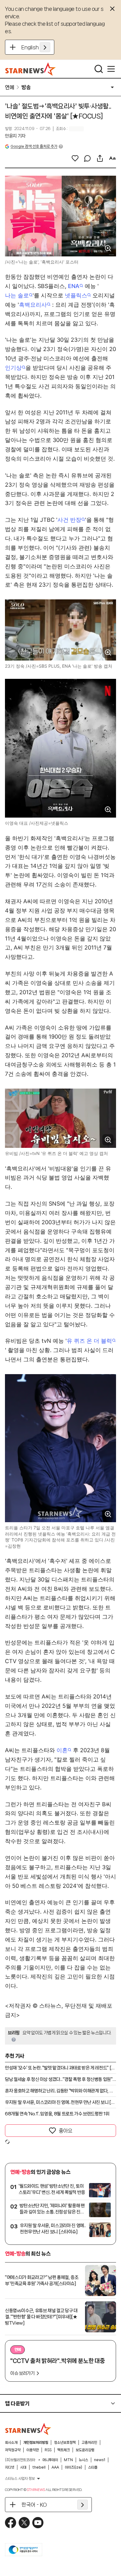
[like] (75, 158)
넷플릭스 (76, 295)
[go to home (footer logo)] (28, 2429)
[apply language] (45, 47)
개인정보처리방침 (36, 2443)
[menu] (111, 69)
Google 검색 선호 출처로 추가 (34, 146)
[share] (100, 158)
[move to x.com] (24, 2523)
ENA (74, 286)
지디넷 (10, 2467)
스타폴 (93, 2467)
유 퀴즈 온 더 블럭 (89, 1341)
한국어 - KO (34, 2505)
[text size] (112, 158)
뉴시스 (83, 2460)
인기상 (13, 368)
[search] (99, 69)
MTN (68, 2460)
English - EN (36, 47)
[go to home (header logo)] (31, 69)
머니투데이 (50, 2460)
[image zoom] (108, 248)
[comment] (87, 158)
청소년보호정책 (65, 2443)
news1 (100, 2460)
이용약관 (33, 2450)
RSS (48, 2450)
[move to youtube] (38, 2523)
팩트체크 (64, 2450)
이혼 (62, 1750)
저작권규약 (13, 2450)
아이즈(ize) (74, 2467)
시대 (23, 2467)
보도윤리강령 (85, 2450)
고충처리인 (89, 2443)
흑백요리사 (33, 305)
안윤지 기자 (15, 136)
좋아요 (65, 2131)
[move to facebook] (11, 2523)
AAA (55, 2467)
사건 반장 (69, 520)
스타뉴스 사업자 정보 (20, 2479)
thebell (39, 2467)
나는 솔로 (17, 295)
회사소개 (11, 2443)
